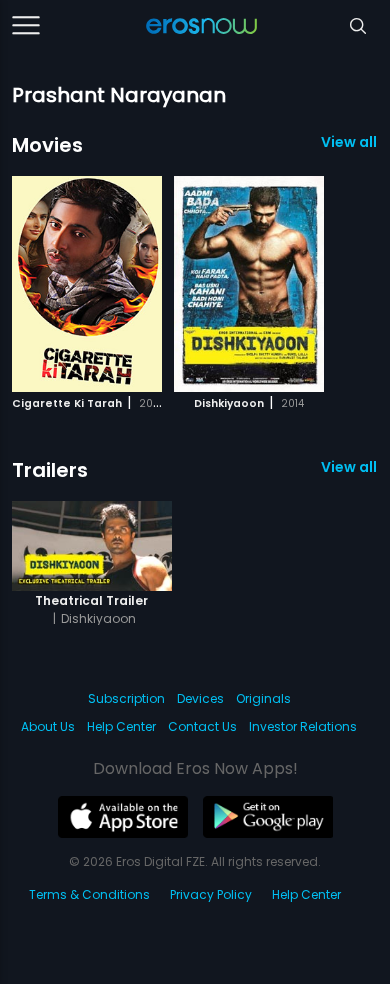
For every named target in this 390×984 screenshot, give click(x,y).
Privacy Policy (211, 894)
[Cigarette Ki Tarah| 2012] (87, 284)
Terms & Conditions (89, 894)
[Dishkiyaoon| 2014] (249, 284)
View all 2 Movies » (349, 142)
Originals (263, 698)
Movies (47, 145)
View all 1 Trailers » (349, 467)
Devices (200, 698)
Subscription (126, 698)
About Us (48, 726)
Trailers (50, 470)
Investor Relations (303, 726)
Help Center (121, 726)
